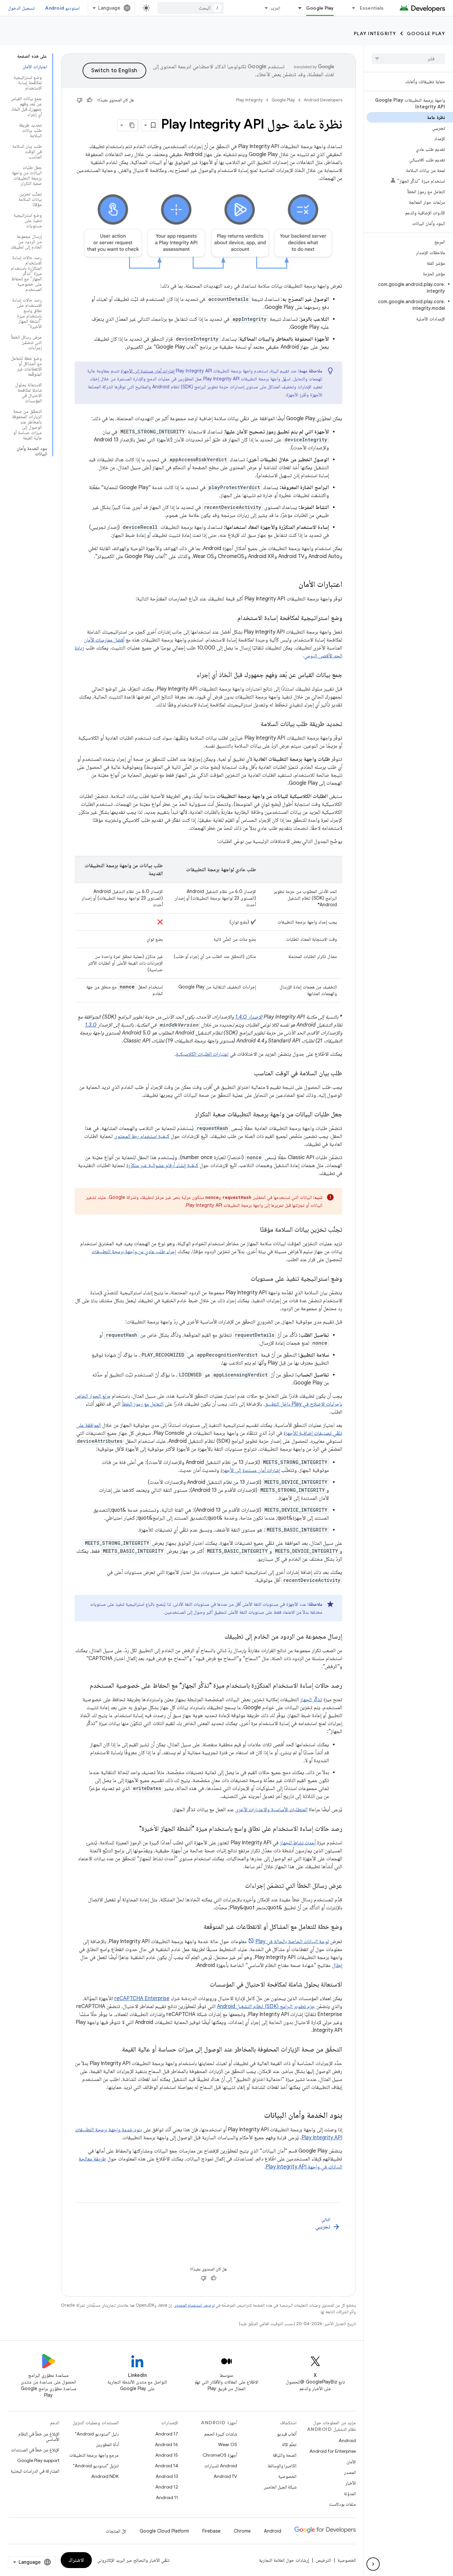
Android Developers (323, 100)
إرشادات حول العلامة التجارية (284, 2560)
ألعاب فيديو (287, 2434)
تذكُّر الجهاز (311, 1700)
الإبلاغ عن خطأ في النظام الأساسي (39, 2436)
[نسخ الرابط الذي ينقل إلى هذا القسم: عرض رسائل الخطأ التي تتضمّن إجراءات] (238, 1886)
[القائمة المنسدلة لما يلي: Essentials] (351, 8)
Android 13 (167, 2476)
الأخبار (351, 2483)
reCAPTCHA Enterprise (142, 1998)
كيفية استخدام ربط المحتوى (142, 1136)
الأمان (351, 2462)
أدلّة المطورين (107, 2444)
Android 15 (167, 2455)
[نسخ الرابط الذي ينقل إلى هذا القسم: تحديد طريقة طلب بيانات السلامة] (254, 724)
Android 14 (166, 2466)
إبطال (337, 1965)
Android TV (225, 2476)
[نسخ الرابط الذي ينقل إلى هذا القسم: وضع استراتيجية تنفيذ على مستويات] (244, 1279)
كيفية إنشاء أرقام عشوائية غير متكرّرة (162, 1165)
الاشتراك (76, 2560)
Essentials (372, 8)
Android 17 (167, 2434)
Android (347, 2440)
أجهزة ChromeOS (220, 2455)
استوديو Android (62, 8)
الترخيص (323, 2560)
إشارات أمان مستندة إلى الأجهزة (148, 371)
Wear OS (228, 2444)
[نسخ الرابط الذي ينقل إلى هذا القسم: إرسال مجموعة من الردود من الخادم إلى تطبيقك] (218, 1637)
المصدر (350, 2472)
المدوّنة (350, 2493)
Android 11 (167, 2497)
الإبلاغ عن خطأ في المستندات (35, 2450)
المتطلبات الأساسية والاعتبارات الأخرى (271, 1810)
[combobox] (191, 8)
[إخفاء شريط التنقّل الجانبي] (373, 2564)
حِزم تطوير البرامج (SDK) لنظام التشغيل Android (266, 2006)
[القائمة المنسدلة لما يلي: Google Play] (297, 8)
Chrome (242, 2531)
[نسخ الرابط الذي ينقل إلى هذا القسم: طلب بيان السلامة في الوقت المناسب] (247, 1074)
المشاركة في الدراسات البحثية (35, 2471)
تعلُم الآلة (289, 2444)
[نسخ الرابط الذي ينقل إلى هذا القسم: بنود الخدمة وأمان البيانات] (257, 2116)
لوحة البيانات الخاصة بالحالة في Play (292, 1941)
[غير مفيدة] (80, 100)
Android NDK (105, 2476)
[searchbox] (408, 59)
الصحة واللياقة (285, 2455)
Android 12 (167, 2487)
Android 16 (166, 2444)
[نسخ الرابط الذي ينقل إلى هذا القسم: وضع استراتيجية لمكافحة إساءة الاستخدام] (231, 618)
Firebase (211, 2531)
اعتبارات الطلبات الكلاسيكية (202, 1054)
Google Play (320, 8)
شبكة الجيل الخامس (280, 2487)
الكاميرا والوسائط (282, 2466)
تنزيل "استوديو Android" (96, 2466)
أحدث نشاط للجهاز (298, 1843)
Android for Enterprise (333, 2451)
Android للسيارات (221, 2466)
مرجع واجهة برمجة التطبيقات (94, 2455)
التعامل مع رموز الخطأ (143, 1404)
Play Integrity (375, 33)
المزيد (275, 8)
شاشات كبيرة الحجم (221, 2434)
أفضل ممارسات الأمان (104, 640)
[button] (410, 288)
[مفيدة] (90, 100)
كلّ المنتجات (116, 2531)
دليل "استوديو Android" (97, 2434)
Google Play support (38, 2460)
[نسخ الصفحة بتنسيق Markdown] (132, 125)
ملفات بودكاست (342, 2504)
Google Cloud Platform (164, 2531)
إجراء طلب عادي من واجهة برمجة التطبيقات (134, 1252)
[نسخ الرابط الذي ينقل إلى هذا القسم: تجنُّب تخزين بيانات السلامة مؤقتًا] (253, 1230)
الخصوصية (287, 2476)
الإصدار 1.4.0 (249, 1017)
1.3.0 (91, 1025)
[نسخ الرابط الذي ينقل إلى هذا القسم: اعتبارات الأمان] (292, 585)
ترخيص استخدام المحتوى (194, 2305)
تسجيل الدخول (21, 8)
